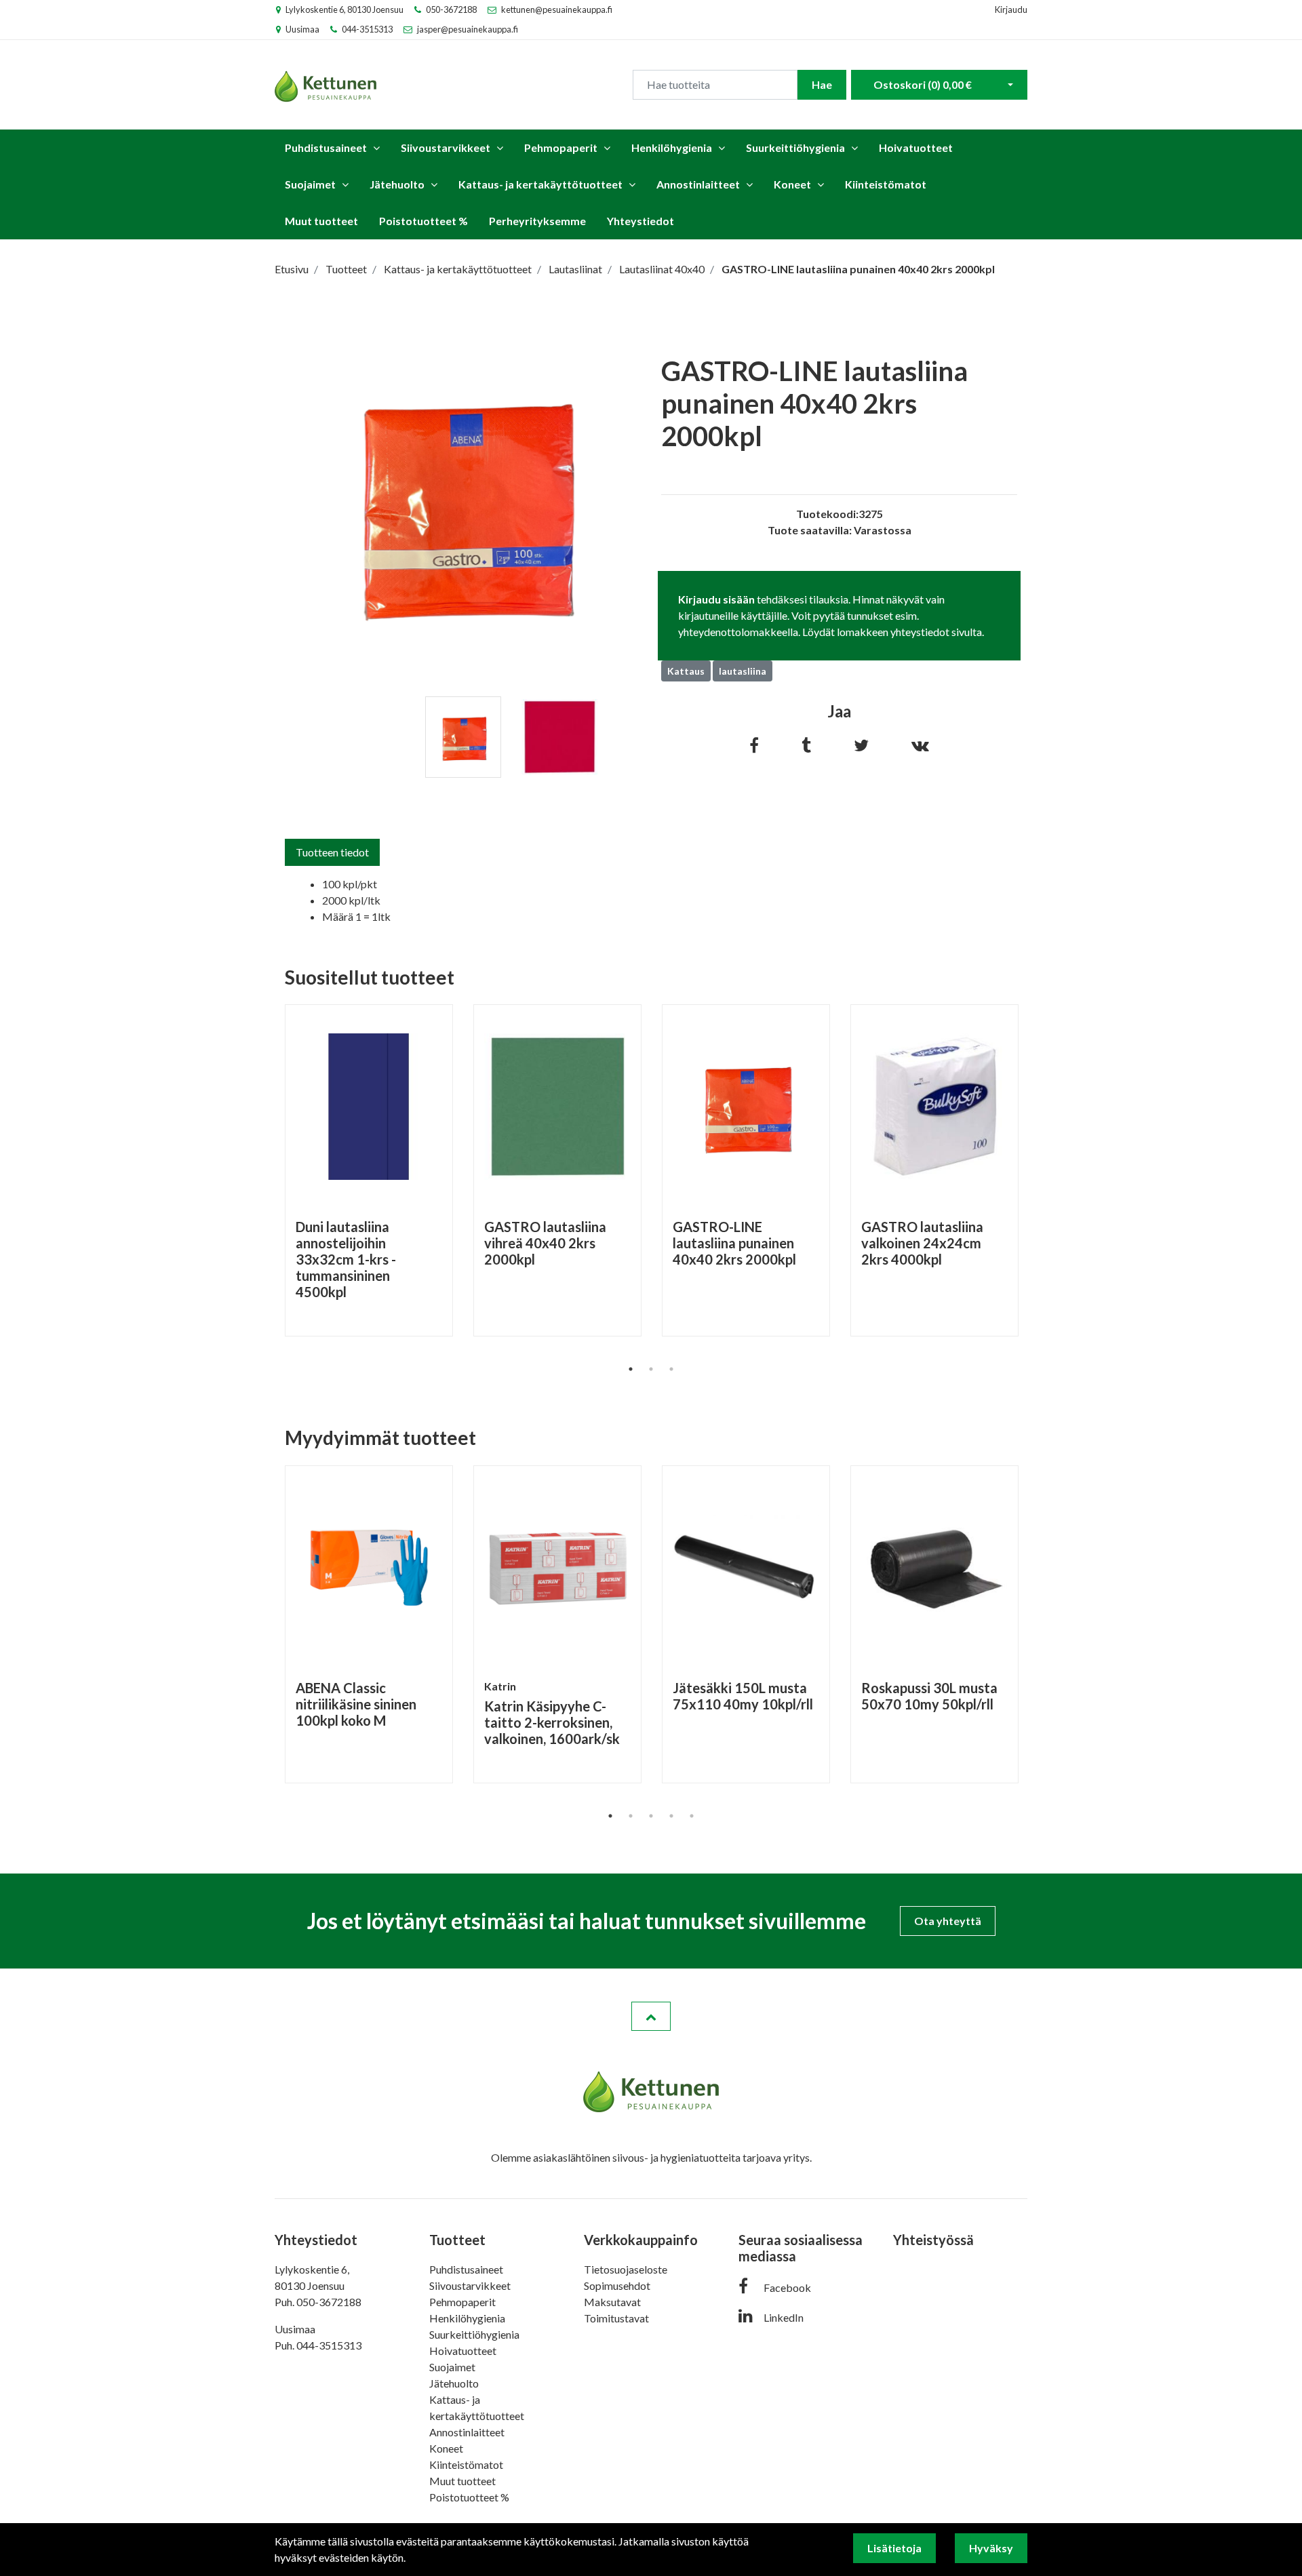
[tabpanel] (463, 737)
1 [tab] (631, 1369)
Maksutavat (612, 2302)
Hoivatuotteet (916, 147)
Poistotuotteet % (423, 221)
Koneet (792, 184)
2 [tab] (651, 1369)
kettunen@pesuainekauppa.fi (557, 9)
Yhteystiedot (640, 221)
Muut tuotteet (321, 221)
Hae (822, 84)
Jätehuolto (397, 184)
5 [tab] (692, 1816)
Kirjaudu (1011, 9)
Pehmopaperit (561, 147)
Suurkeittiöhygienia (795, 147)
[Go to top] (651, 2017)
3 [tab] (671, 1369)
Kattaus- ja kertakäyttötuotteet (540, 184)
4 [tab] (671, 1816)
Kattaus (686, 671)
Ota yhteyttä (948, 1921)
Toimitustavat (616, 2318)
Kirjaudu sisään (716, 599)
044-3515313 (367, 29)
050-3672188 (451, 9)
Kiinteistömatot (886, 184)
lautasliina (743, 671)
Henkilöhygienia (672, 147)
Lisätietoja (894, 2548)
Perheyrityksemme (537, 221)
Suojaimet (310, 184)
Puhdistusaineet (326, 147)
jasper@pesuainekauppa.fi (468, 29)
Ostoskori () (923, 84)
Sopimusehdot (617, 2285)
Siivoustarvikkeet (446, 147)
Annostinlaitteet (698, 184)
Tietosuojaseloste (626, 2269)
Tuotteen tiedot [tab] (332, 852)
